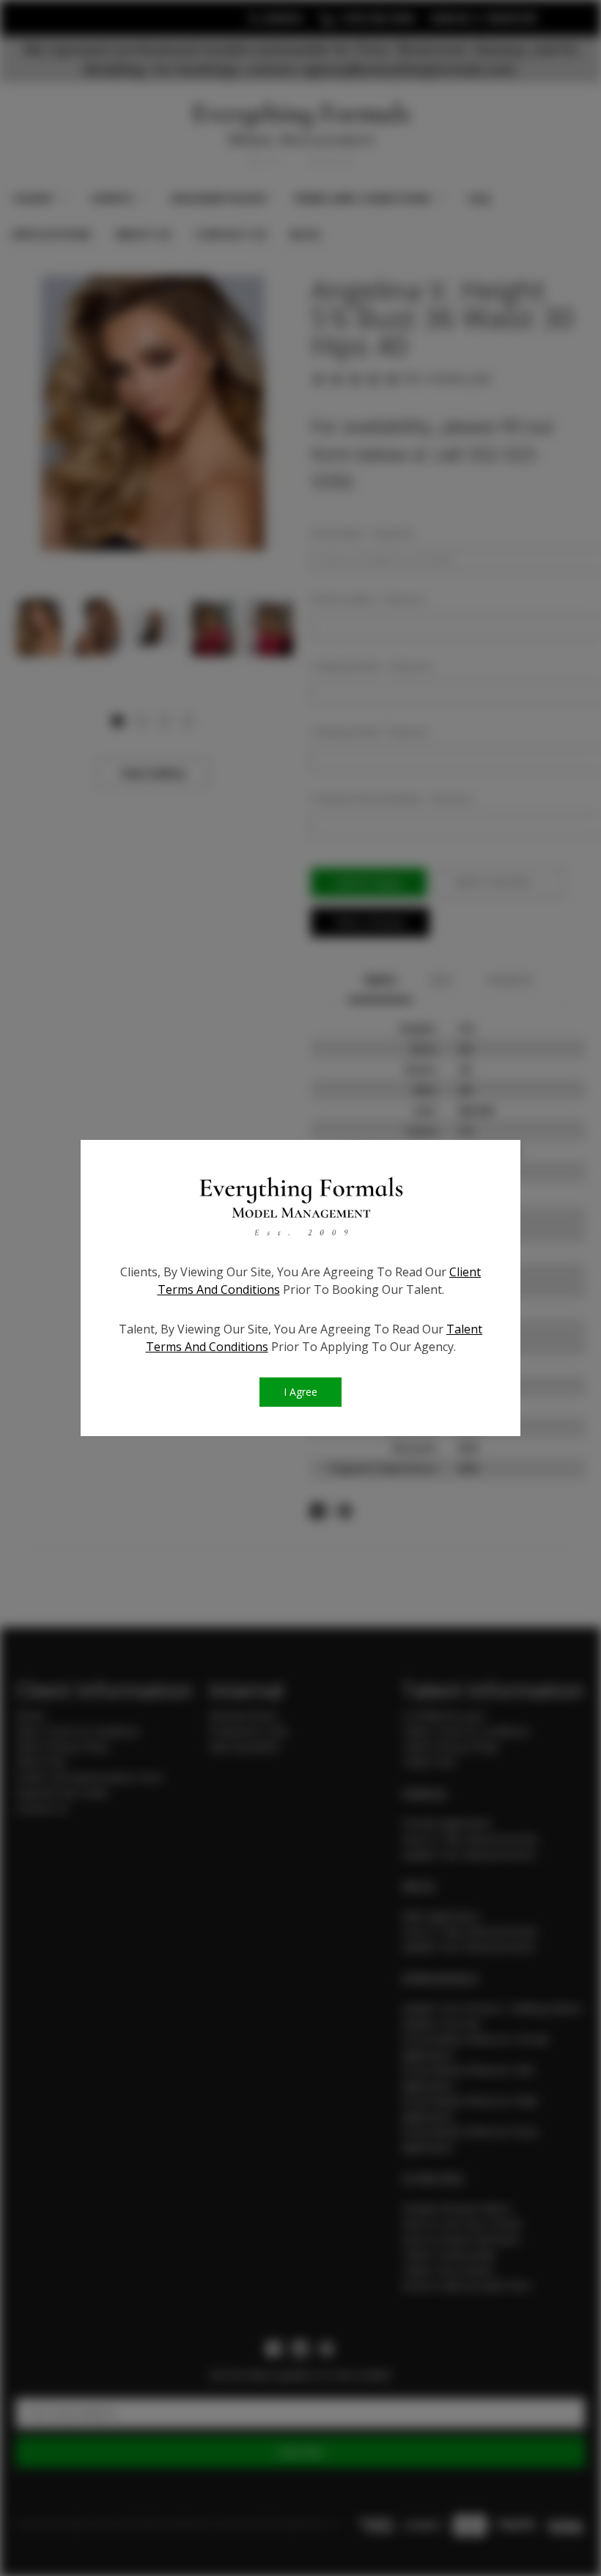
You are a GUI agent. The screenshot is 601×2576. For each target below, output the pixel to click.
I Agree (300, 1392)
